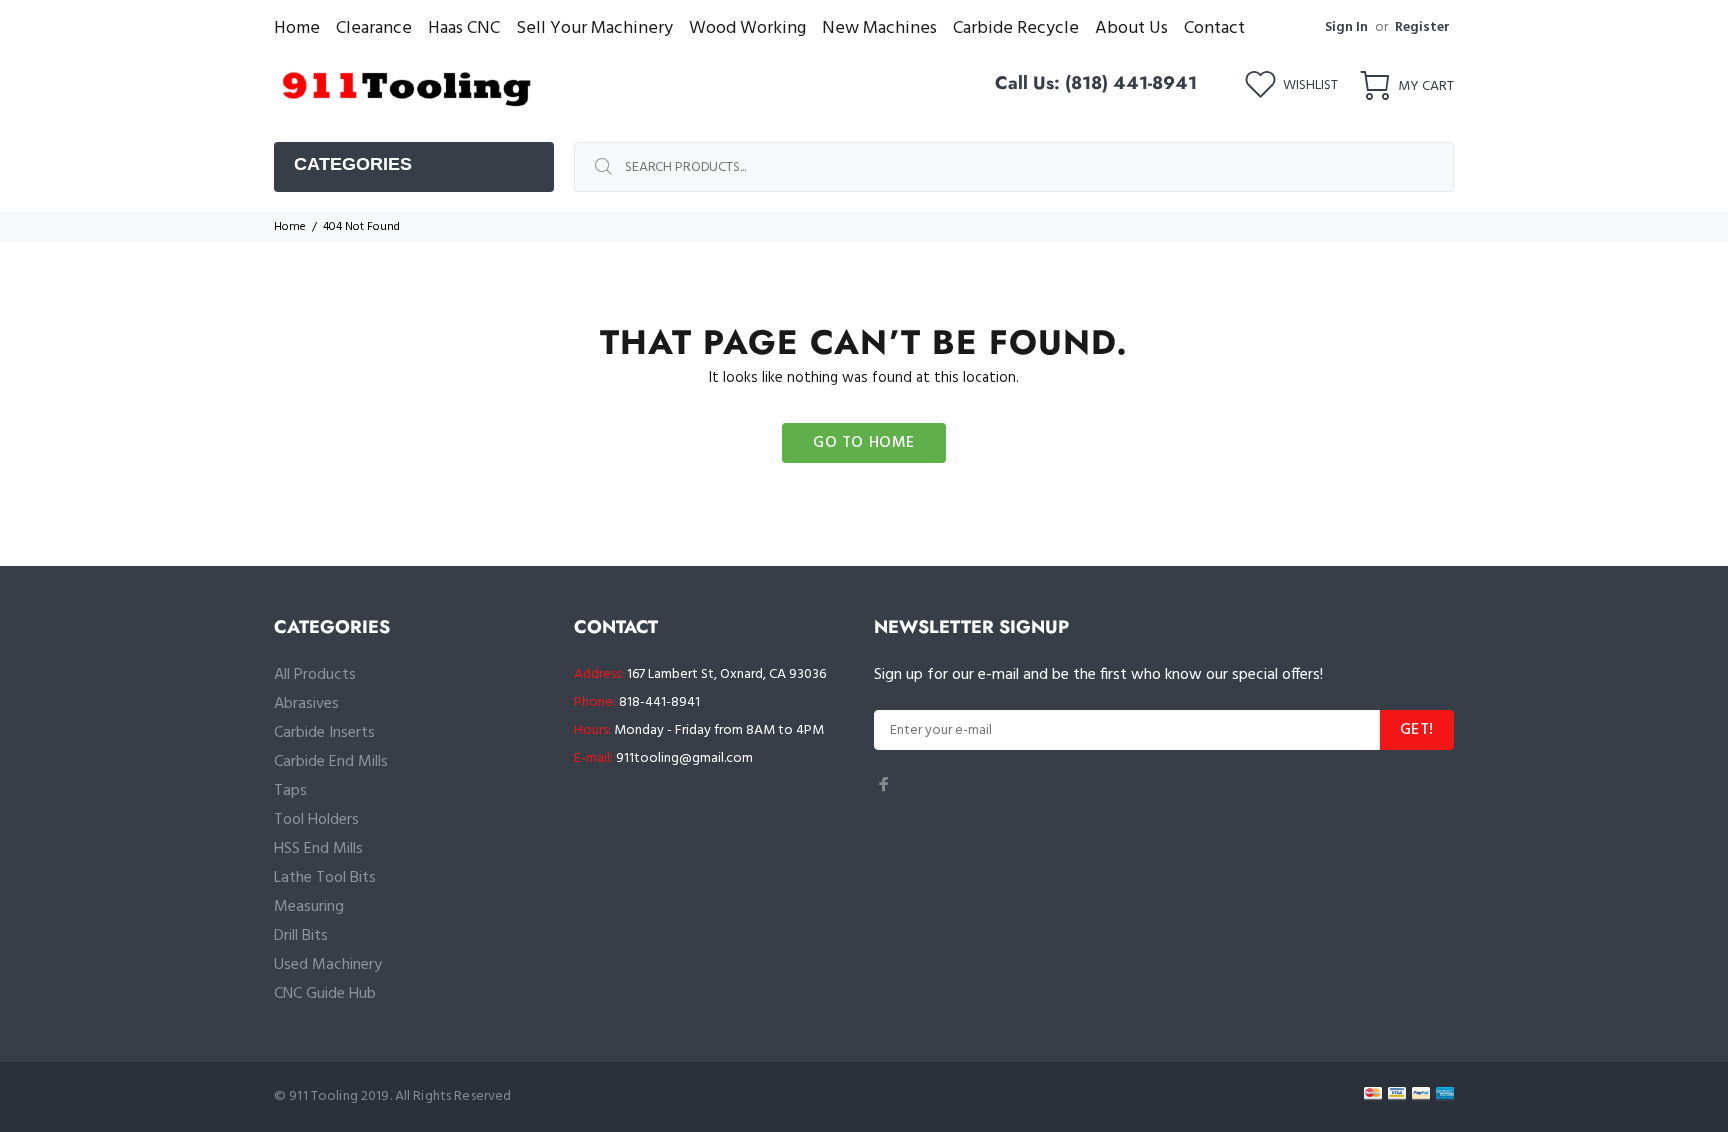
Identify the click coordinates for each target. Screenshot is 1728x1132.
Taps (290, 791)
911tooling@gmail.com (684, 758)
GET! (1417, 730)
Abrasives (306, 704)
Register (1422, 27)
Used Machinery (328, 965)
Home (297, 28)
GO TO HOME (864, 443)
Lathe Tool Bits (325, 878)
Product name (165, 1052)
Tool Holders (316, 820)
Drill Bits (301, 936)
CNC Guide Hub (325, 994)
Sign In (1346, 27)
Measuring (309, 907)
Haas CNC (464, 28)
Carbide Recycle (1016, 28)
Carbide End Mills (331, 762)
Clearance (374, 28)
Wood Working (747, 28)
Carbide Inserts (324, 733)
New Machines (879, 28)
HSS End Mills (318, 849)
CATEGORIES (353, 164)
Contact (1214, 28)
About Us (1131, 28)
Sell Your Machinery (594, 28)
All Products (315, 675)
